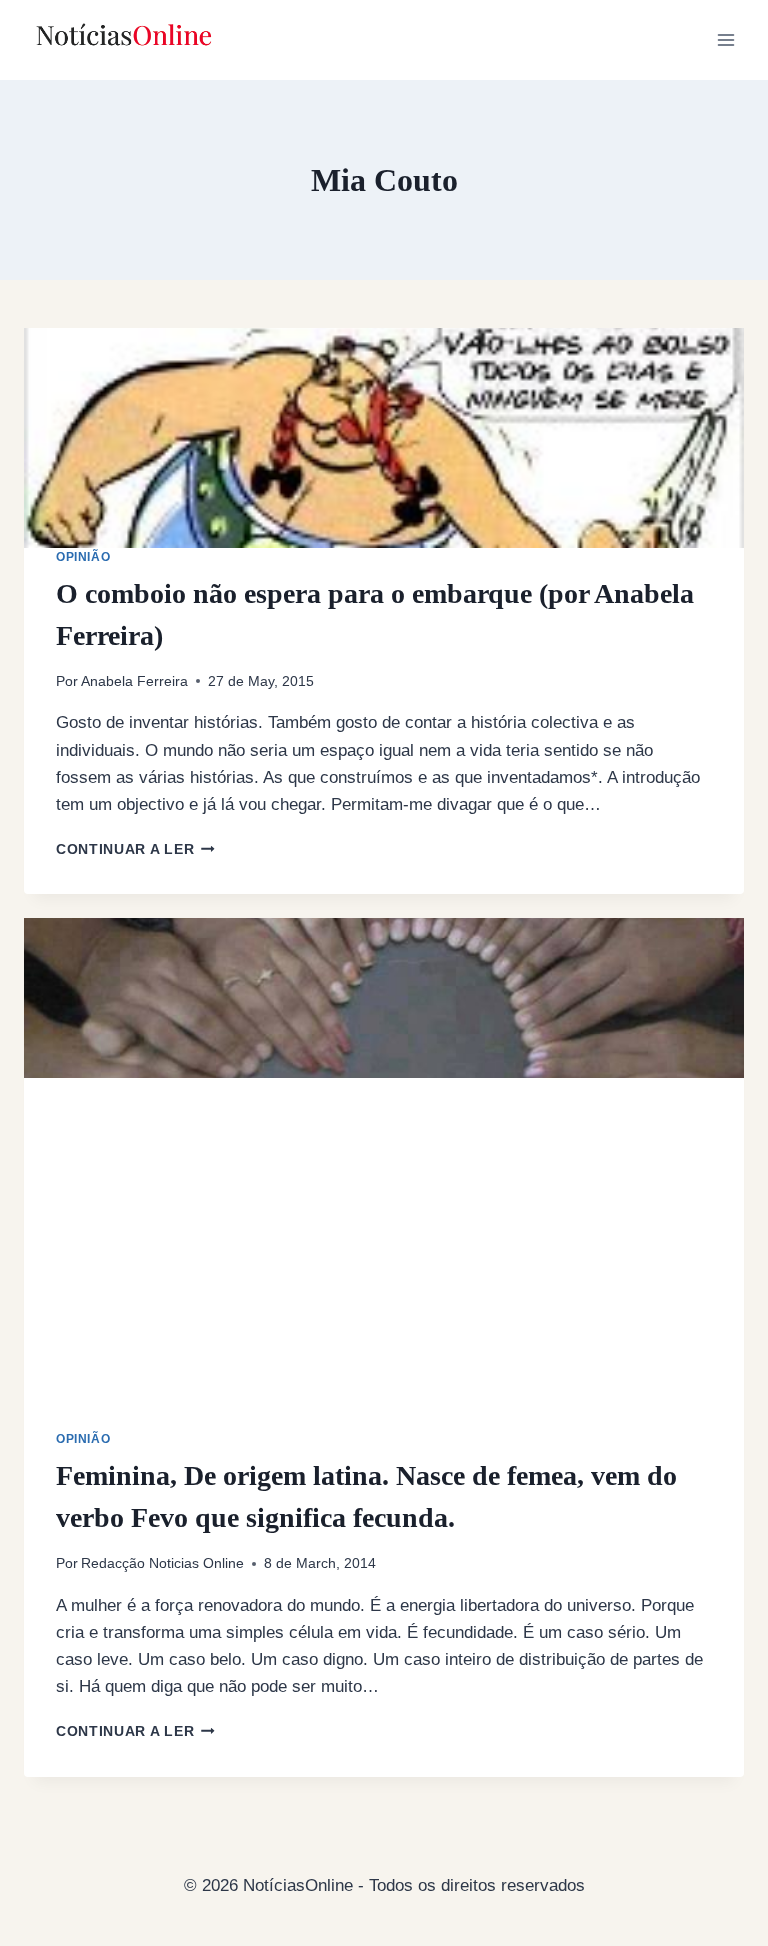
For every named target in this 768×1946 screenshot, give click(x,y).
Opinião (83, 557)
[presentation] (384, 438)
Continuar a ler (135, 849)
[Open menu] (725, 39)
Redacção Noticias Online (162, 1563)
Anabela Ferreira (134, 681)
